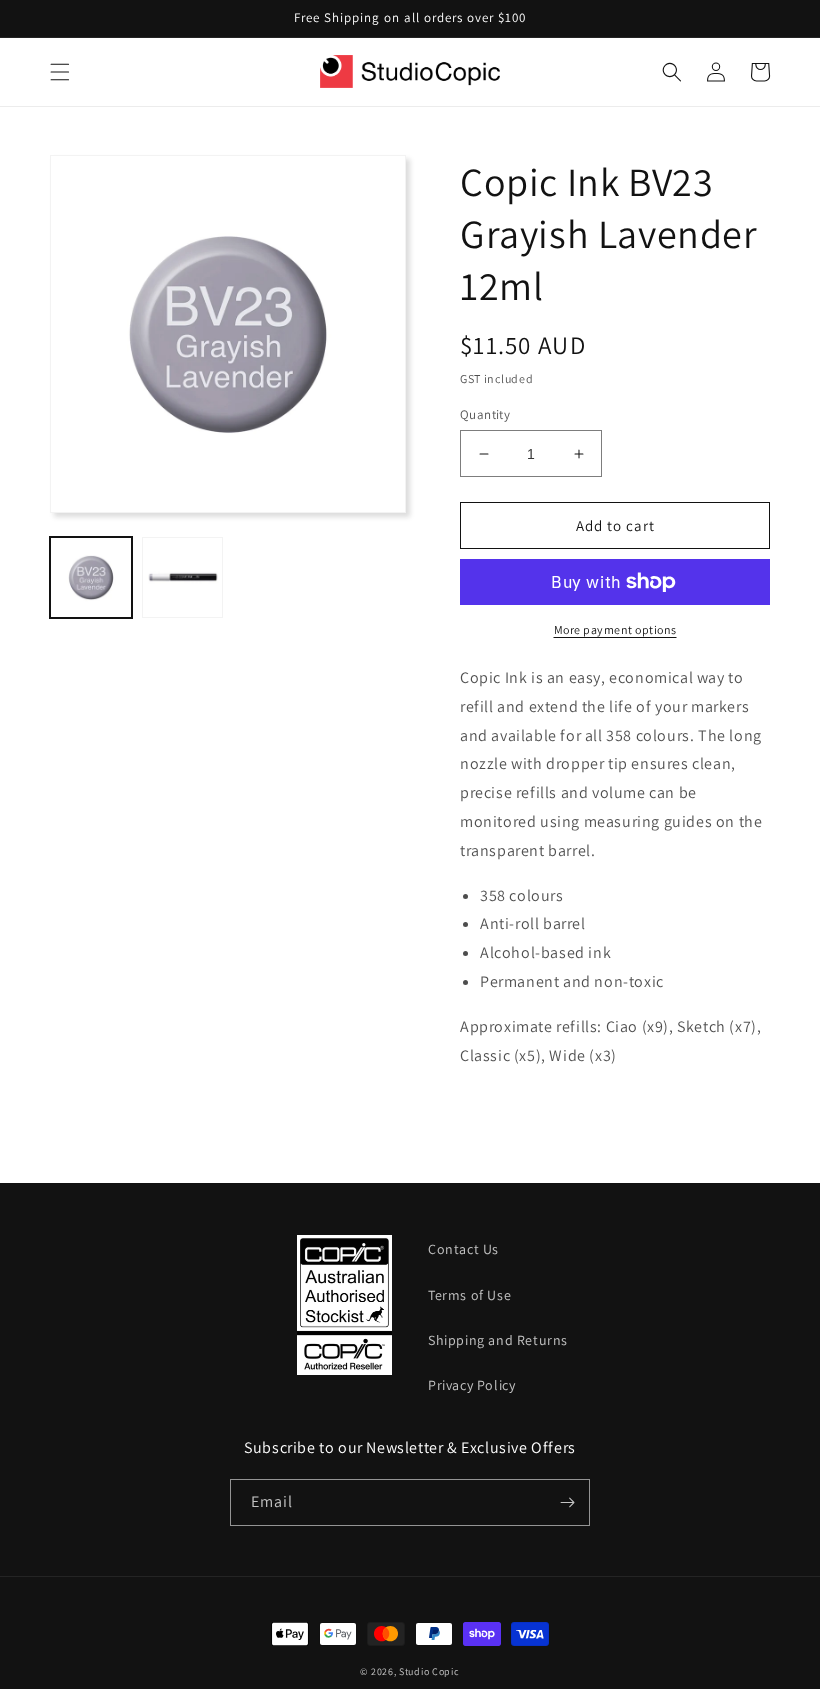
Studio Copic (429, 1671)
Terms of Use (469, 1295)
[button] (60, 72)
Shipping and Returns (498, 1340)
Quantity (485, 414)
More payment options (615, 629)
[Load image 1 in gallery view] (91, 578)
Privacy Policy (471, 1385)
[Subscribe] (567, 1502)
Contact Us (463, 1249)
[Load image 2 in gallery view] (183, 578)
